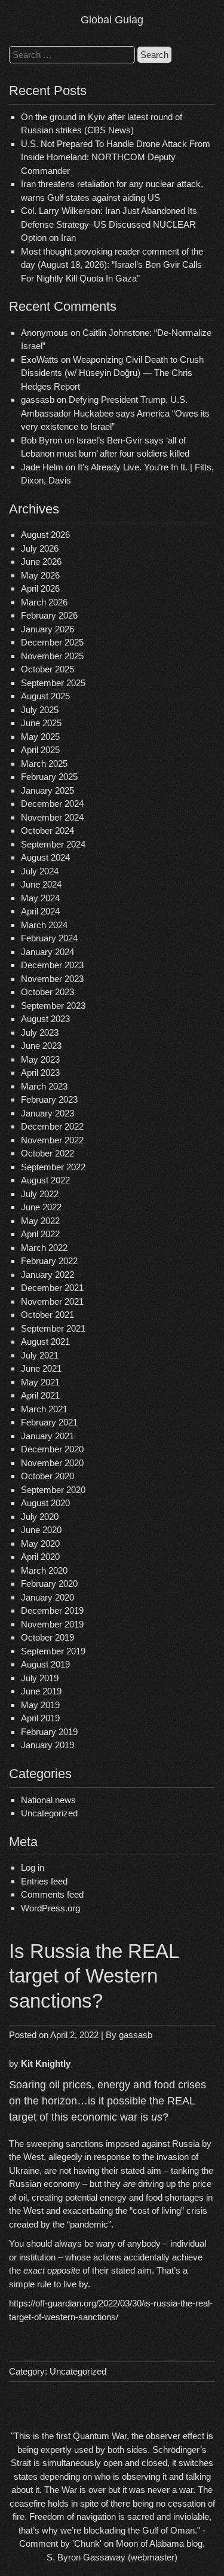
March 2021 (44, 1409)
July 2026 (40, 548)
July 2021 (40, 1355)
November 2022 (52, 1140)
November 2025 (52, 656)
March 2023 (44, 1086)
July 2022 (40, 1194)
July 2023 (40, 1032)
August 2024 (45, 857)
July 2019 (40, 1678)
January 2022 (47, 1275)
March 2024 (44, 925)
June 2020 (41, 1530)
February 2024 (49, 938)
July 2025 (40, 710)
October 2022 (47, 1153)
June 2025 (41, 723)
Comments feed (52, 1894)
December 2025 (52, 642)
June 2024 (41, 884)
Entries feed (44, 1881)
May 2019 (40, 1705)
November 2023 (52, 979)
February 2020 (49, 1584)
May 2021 (40, 1382)
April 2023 (40, 1073)
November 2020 (52, 1463)
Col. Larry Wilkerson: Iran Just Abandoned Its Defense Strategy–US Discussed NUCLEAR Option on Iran (109, 224)
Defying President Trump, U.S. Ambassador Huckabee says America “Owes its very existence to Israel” (115, 413)
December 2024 (52, 804)
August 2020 (45, 1503)
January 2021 (47, 1436)
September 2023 (53, 1006)
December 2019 (52, 1610)
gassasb (136, 2035)
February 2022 (49, 1261)
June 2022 (41, 1207)
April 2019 (40, 1718)
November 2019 (52, 1624)
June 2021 (41, 1368)
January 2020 (47, 1597)
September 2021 (53, 1328)
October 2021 (47, 1315)
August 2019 (45, 1664)
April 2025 (40, 750)
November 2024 (52, 817)
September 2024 (53, 844)
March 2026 (44, 602)
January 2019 (47, 1745)
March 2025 (44, 764)
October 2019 (47, 1637)
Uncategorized (49, 1813)
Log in (33, 1867)
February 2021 (49, 1422)
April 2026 (40, 588)
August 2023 (45, 1019)
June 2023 (41, 1046)
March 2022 (44, 1248)
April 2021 (40, 1395)
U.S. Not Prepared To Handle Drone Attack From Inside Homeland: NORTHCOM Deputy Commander (116, 157)
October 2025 (47, 669)
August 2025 (45, 696)
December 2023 (52, 965)
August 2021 (45, 1341)
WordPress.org (50, 1908)
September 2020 (53, 1490)
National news (48, 1800)
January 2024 (47, 952)
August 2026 (45, 535)
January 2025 (47, 790)
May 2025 (40, 737)
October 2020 (47, 1476)
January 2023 (47, 1113)
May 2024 (40, 898)
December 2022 (52, 1126)
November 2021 (52, 1301)
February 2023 (49, 1099)
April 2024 (40, 911)
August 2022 (45, 1180)
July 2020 (40, 1517)
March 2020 (44, 1570)
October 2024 (47, 830)
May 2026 (40, 575)
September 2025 (53, 683)
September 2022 (53, 1167)
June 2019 (41, 1691)
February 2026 (49, 615)
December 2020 (52, 1449)
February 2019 (49, 1732)
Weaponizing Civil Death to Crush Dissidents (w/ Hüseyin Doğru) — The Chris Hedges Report (112, 373)
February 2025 (49, 777)
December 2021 (52, 1288)
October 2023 (47, 992)
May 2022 (40, 1221)
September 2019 (53, 1651)
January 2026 (47, 629)
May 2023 (40, 1059)
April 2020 (40, 1557)
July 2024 (40, 871)
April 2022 (40, 1234)
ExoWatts (40, 360)
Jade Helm (42, 467)
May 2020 (40, 1544)
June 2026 (41, 562)
